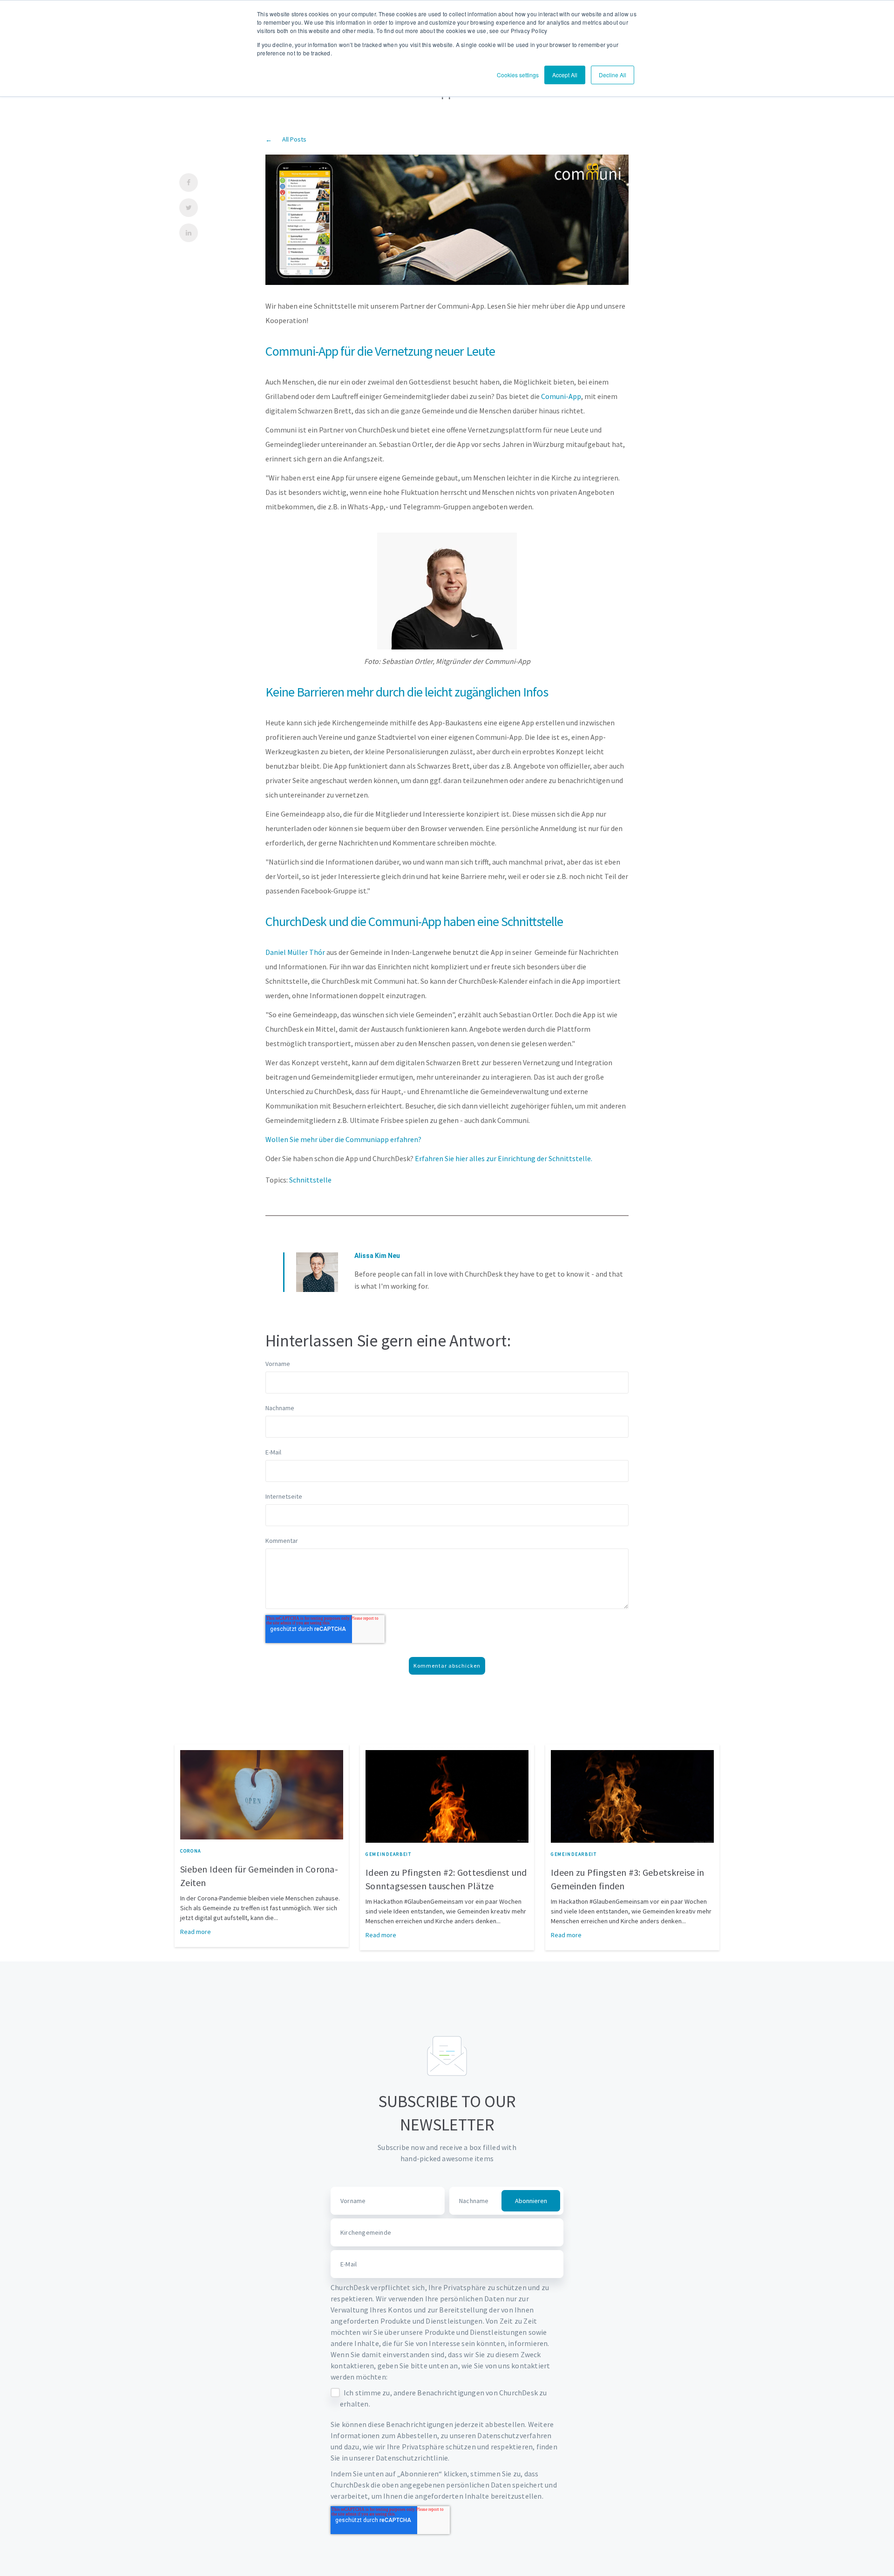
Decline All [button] (613, 75)
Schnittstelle (310, 1180)
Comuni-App (560, 396)
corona (191, 1851)
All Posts (294, 139)
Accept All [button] (565, 75)
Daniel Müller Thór (296, 952)
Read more (196, 1932)
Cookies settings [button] (518, 75)
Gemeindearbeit (389, 1854)
